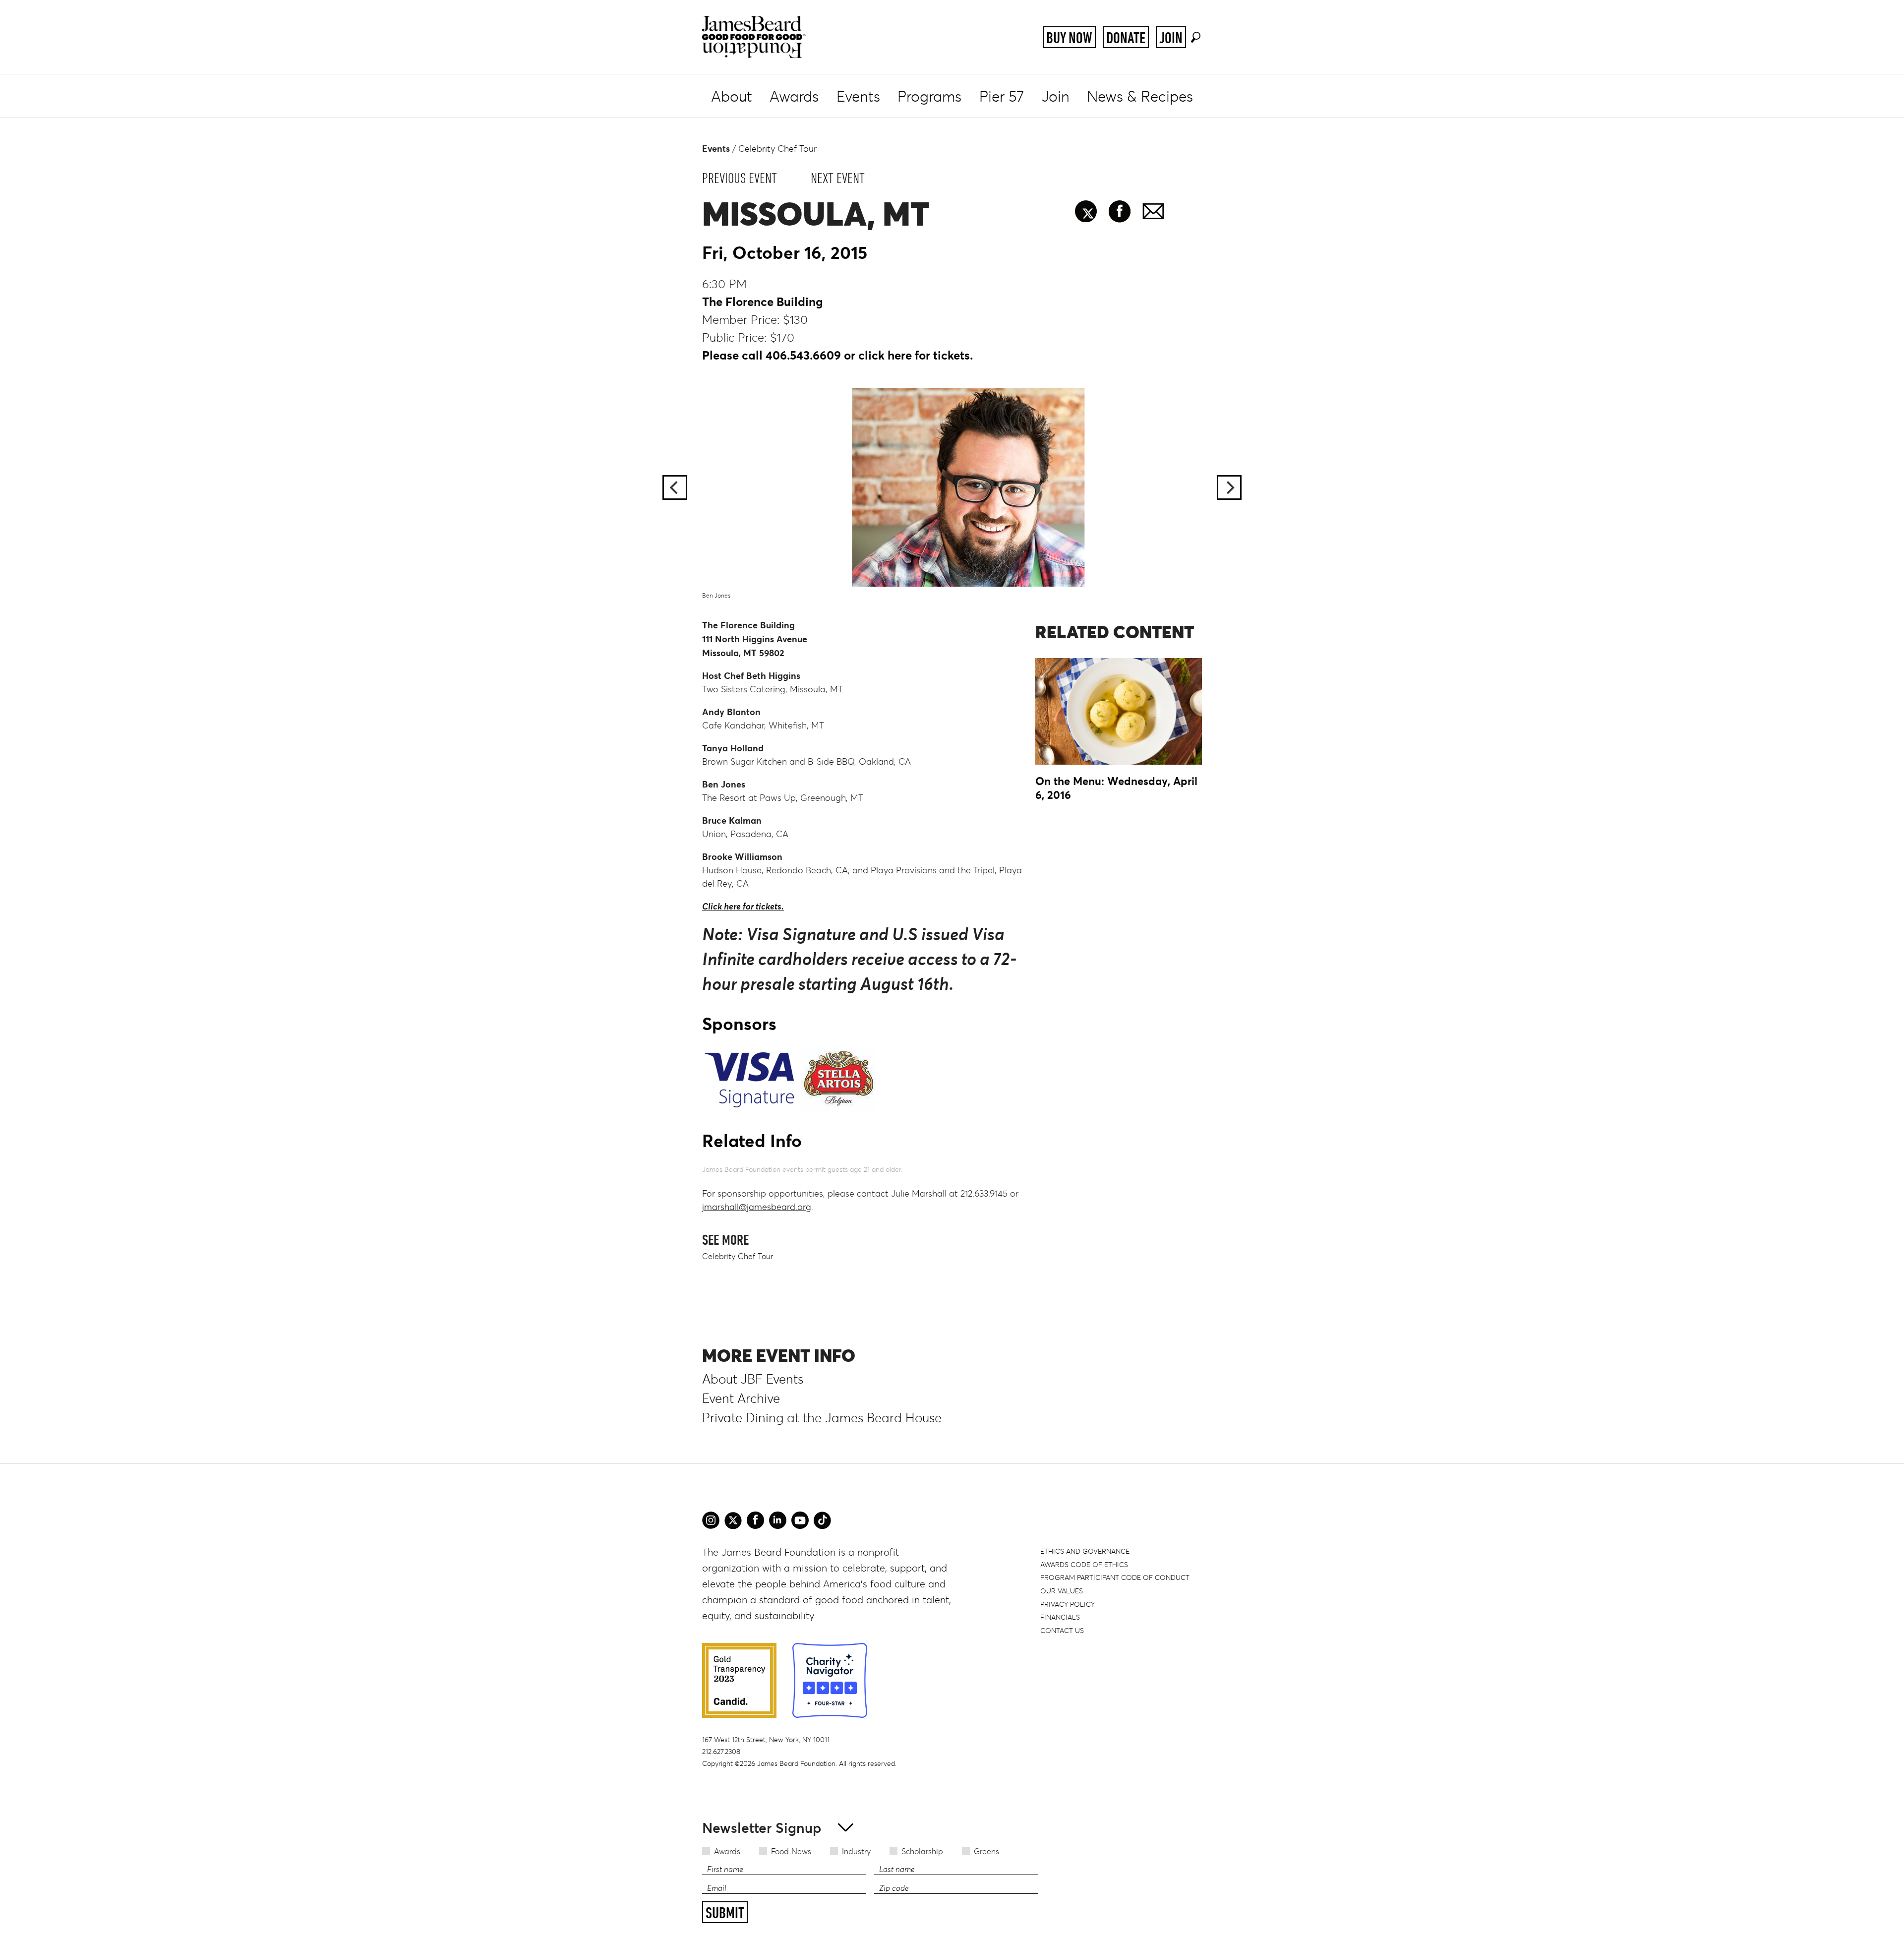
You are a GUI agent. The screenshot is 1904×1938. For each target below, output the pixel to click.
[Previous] (675, 487)
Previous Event (740, 178)
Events (858, 96)
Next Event (838, 178)
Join (1171, 38)
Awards (794, 96)
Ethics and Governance (1085, 1551)
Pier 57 (1002, 96)
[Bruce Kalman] (952, 487)
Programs (929, 96)
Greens (986, 1851)
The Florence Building (763, 302)
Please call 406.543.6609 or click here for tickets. (837, 355)
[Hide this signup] (843, 1827)
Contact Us (1062, 1631)
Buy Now (1069, 38)
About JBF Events (753, 1379)
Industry (856, 1851)
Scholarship (922, 1851)
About (732, 96)
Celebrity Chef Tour (777, 149)
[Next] (1229, 487)
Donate (1126, 38)
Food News (791, 1851)
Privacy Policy (1068, 1604)
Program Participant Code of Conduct (1115, 1577)
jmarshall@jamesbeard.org (757, 1207)
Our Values (1062, 1591)
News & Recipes (1140, 96)
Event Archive (741, 1398)
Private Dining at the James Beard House (822, 1418)
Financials (1060, 1617)
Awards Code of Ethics (1084, 1565)
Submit (725, 1913)
